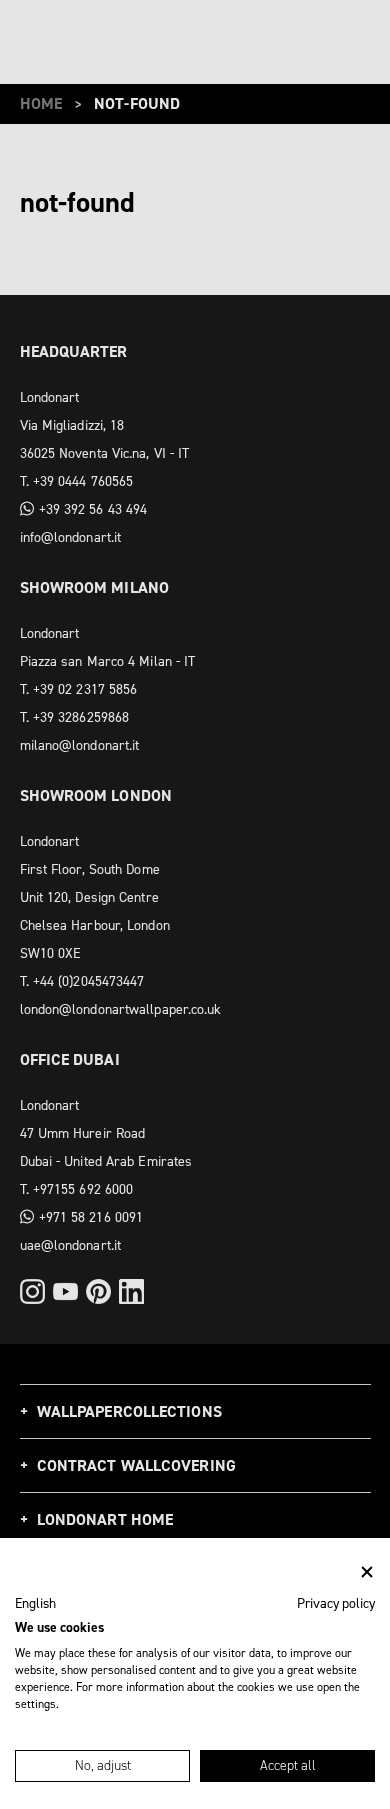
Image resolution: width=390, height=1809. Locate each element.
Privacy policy (336, 1603)
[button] (35, 1604)
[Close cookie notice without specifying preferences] (367, 1572)
